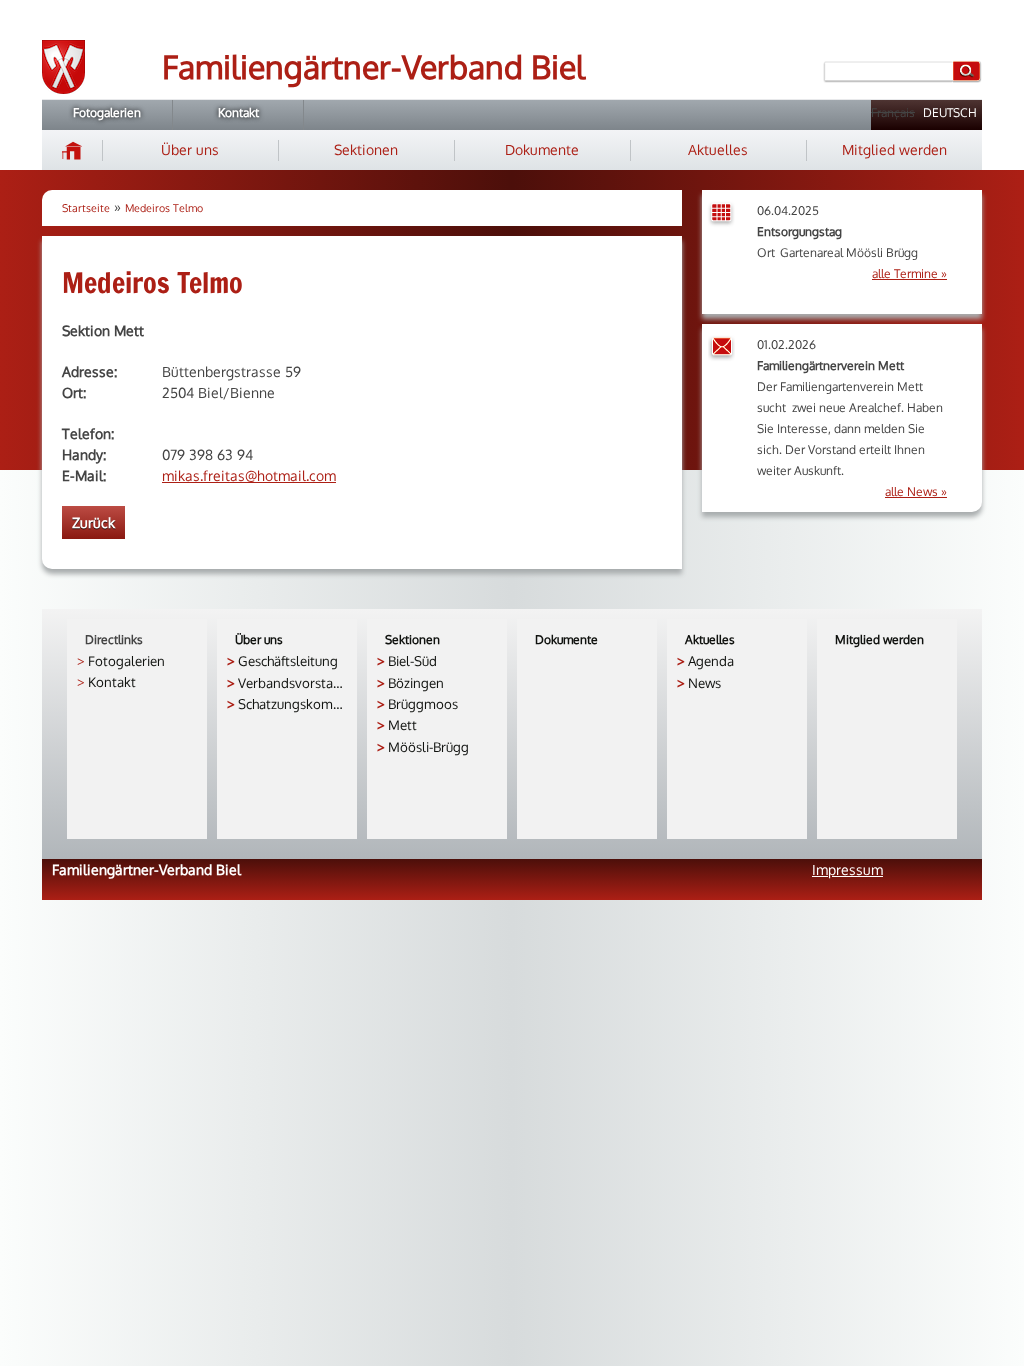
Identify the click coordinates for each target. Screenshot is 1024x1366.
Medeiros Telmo (164, 208)
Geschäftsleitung (288, 660)
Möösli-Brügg (428, 746)
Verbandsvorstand (292, 682)
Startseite (86, 208)
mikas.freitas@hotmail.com (249, 475)
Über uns (190, 149)
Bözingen (416, 682)
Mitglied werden (894, 149)
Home (72, 150)
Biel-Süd (412, 660)
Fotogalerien (107, 112)
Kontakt (238, 112)
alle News (911, 491)
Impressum (847, 869)
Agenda (711, 660)
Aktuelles (718, 149)
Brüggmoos (423, 703)
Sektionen (366, 149)
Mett (402, 724)
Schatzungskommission (292, 703)
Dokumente (542, 149)
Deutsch (950, 112)
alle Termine (905, 273)
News (704, 682)
